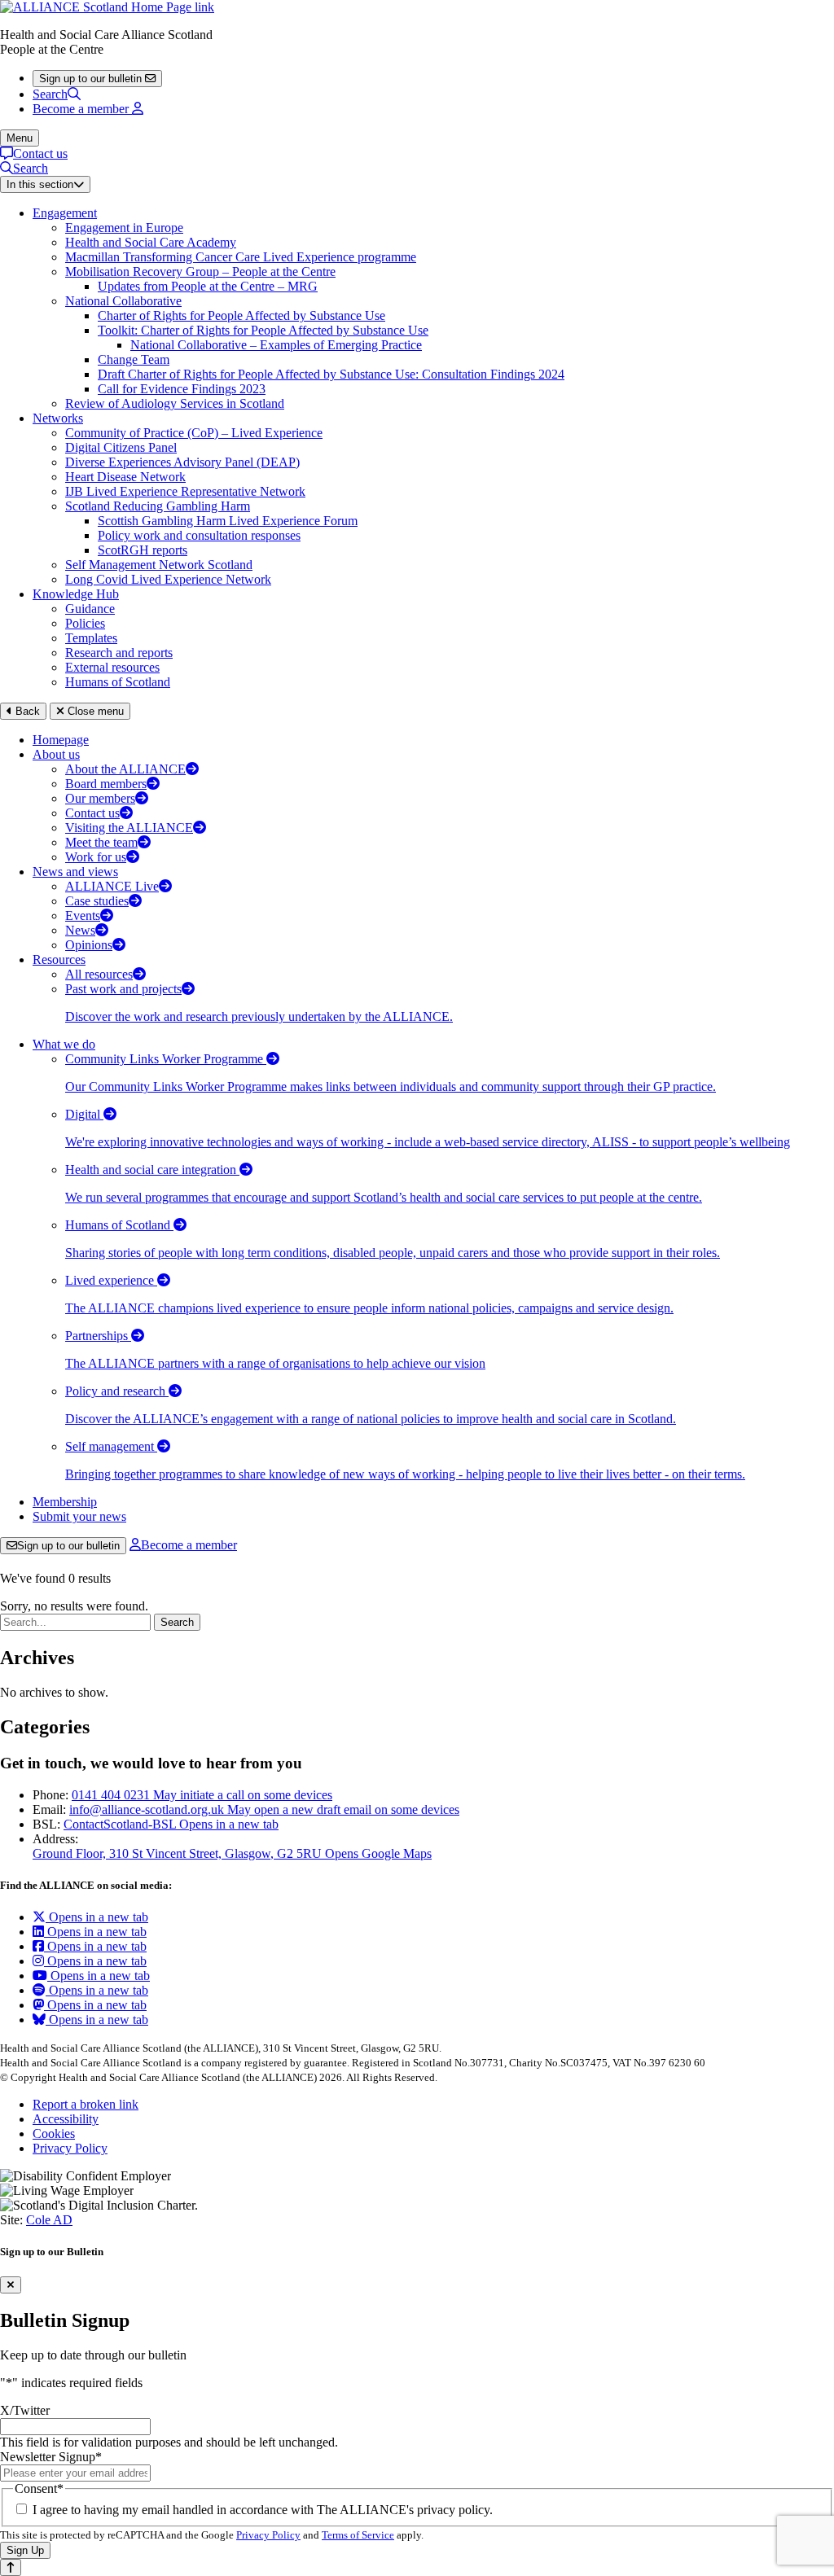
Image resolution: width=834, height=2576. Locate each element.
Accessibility (66, 2119)
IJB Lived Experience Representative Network (185, 491)
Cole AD (49, 2220)
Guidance (90, 609)
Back (26, 711)
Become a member (189, 1545)
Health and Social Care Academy (151, 242)
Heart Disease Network (125, 477)
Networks (58, 418)
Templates (91, 638)
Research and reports (119, 653)
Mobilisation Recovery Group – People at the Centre (200, 272)
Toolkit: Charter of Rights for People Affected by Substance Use (263, 330)
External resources (112, 667)
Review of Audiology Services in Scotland (175, 403)
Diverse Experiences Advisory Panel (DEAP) (182, 462)
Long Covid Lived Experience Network (168, 579)
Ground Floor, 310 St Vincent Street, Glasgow (232, 1853)
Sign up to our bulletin (68, 1546)
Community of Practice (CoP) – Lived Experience (194, 433)
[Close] (11, 2285)
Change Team (134, 359)
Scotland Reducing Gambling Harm (158, 506)
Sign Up (25, 2550)
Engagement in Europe (124, 228)
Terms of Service (358, 2535)
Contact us (40, 153)
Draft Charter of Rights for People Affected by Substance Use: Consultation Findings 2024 (331, 374)
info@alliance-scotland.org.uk (264, 1809)
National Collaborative (123, 301)
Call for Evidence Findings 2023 (182, 389)
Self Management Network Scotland (159, 565)
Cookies (54, 2134)
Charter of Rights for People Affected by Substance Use (241, 315)
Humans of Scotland (118, 682)
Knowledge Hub (76, 594)
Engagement (65, 213)
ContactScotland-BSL (171, 1824)
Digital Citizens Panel (121, 447)
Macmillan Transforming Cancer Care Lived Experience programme (241, 257)
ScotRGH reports (143, 550)
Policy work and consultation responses (199, 535)
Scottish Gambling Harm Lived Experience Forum (228, 521)
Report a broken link (86, 2104)
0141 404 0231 (202, 1795)
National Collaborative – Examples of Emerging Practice (276, 345)
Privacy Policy (70, 2148)
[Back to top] (11, 2567)
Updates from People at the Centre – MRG (208, 286)
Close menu (94, 711)
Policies (85, 623)
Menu (20, 138)
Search (50, 94)
